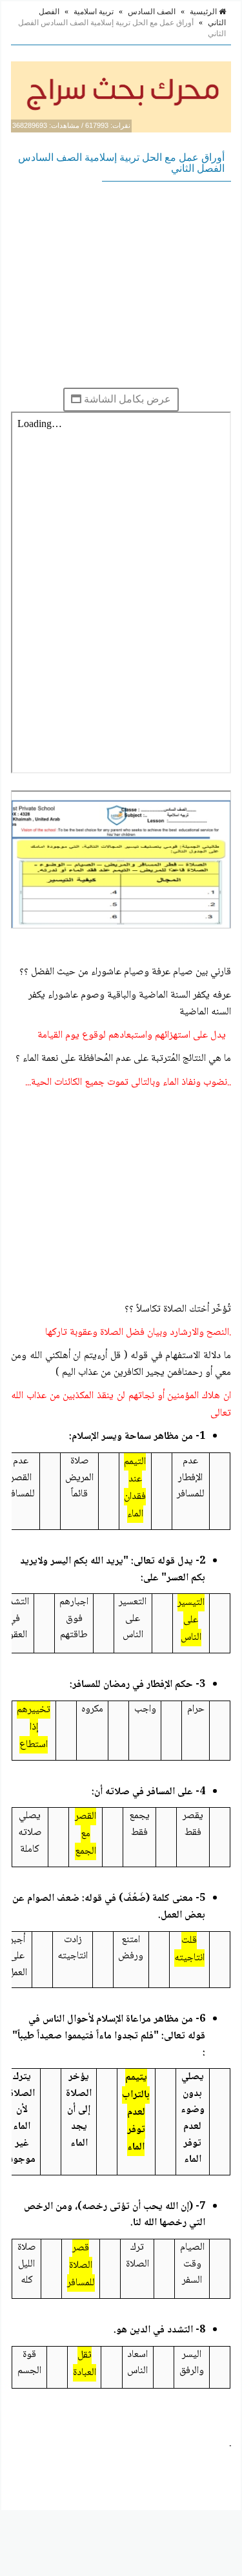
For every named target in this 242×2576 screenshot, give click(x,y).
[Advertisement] (121, 284)
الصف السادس (152, 12)
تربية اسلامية (94, 12)
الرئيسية (204, 12)
